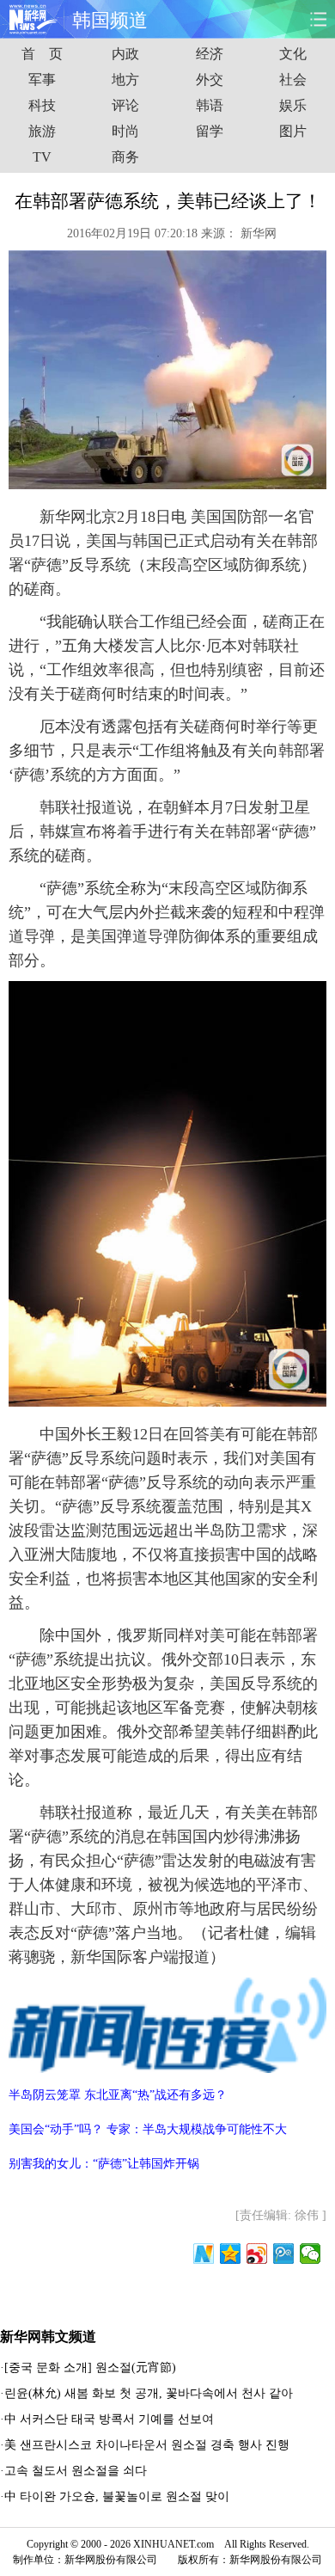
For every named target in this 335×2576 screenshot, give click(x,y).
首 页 (42, 54)
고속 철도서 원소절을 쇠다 (76, 2471)
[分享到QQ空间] (231, 2254)
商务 (125, 157)
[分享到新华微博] (204, 2254)
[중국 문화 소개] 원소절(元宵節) (90, 2367)
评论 (125, 105)
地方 (125, 80)
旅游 (42, 131)
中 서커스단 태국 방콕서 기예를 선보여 (109, 2419)
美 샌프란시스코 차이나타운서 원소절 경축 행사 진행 (147, 2445)
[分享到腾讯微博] (284, 2254)
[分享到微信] (311, 2254)
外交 (210, 80)
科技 (42, 105)
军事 (42, 80)
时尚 (125, 131)
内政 (125, 54)
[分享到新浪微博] (257, 2254)
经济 (210, 54)
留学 (210, 131)
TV (42, 157)
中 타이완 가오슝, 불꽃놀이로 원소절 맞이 (117, 2496)
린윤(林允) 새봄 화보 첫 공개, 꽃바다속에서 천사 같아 (149, 2393)
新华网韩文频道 (48, 2337)
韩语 (210, 105)
